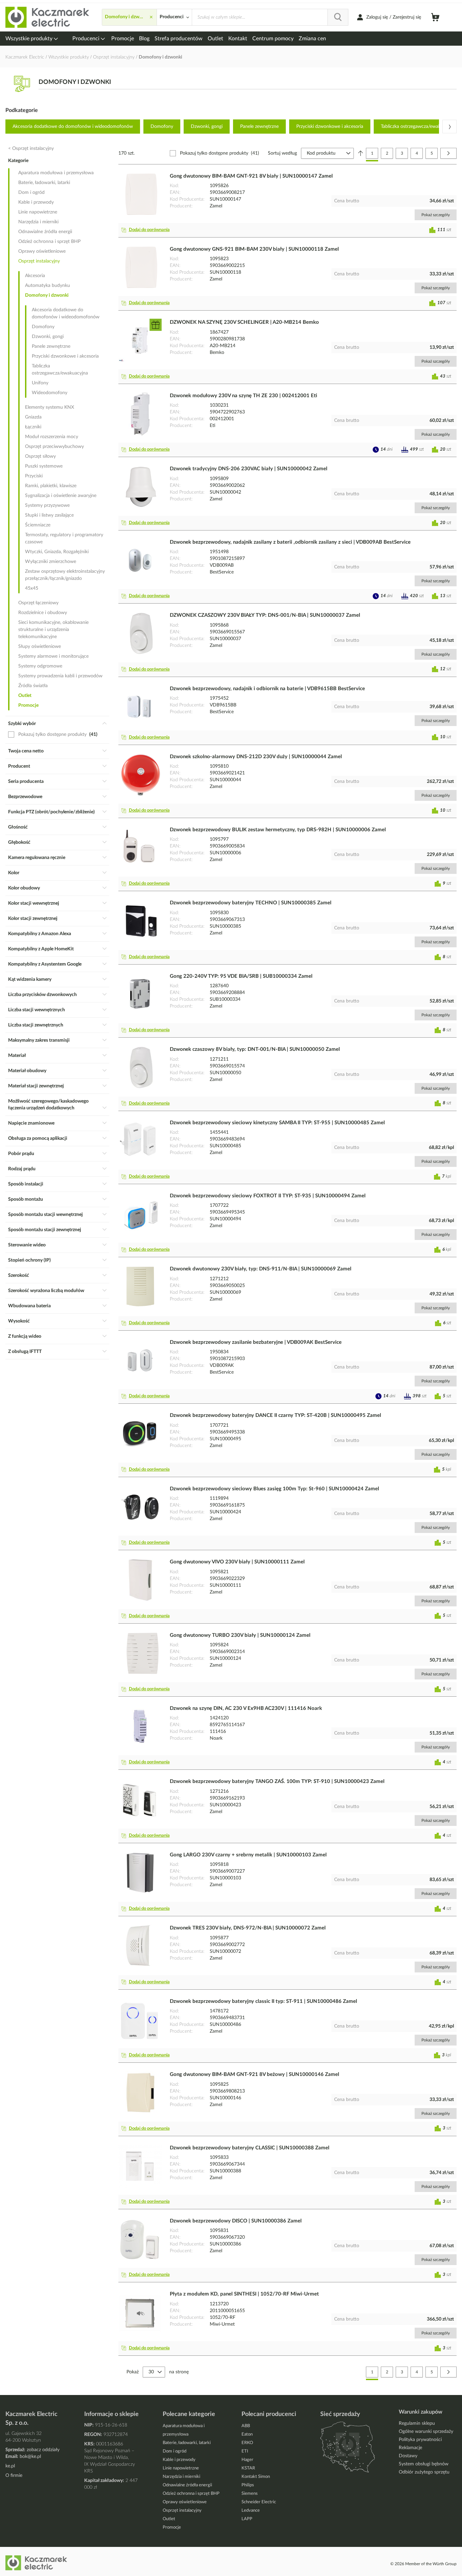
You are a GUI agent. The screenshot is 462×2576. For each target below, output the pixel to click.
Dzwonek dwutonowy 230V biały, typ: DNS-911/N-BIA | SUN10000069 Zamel (261, 1269)
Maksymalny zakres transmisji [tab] (39, 1040)
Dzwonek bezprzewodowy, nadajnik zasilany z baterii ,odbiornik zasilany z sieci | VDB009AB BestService (290, 542)
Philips (248, 2485)
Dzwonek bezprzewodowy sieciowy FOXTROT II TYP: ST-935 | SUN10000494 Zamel (268, 1196)
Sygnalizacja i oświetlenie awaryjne (61, 496)
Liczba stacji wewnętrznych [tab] (37, 1010)
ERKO (247, 2443)
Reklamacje (410, 2448)
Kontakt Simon (256, 2477)
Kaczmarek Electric (25, 57)
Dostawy (408, 2456)
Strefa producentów (179, 39)
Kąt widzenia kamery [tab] (30, 979)
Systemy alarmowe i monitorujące (53, 656)
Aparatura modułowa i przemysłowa (56, 173)
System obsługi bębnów (424, 2464)
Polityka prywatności (420, 2440)
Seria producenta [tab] (26, 782)
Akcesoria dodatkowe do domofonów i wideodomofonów (73, 127)
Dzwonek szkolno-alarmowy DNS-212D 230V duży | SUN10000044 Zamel (256, 757)
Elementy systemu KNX (50, 407)
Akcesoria (35, 276)
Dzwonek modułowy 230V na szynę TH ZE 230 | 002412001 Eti (244, 396)
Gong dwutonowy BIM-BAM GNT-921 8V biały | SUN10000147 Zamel (251, 176)
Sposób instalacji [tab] (26, 1184)
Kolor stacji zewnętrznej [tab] (33, 919)
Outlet (215, 39)
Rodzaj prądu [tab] (22, 1169)
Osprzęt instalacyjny (114, 57)
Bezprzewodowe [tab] (25, 797)
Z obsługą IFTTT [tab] (25, 1352)
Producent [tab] (19, 766)
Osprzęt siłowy (40, 456)
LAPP (247, 2519)
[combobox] (270, 17)
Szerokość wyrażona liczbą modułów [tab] (46, 1291)
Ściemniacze (38, 525)
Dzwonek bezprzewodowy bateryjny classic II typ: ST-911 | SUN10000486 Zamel (263, 2001)
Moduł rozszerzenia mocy (52, 437)
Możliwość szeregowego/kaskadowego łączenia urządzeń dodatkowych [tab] (48, 1105)
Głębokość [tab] (19, 842)
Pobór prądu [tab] (21, 1154)
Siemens (250, 2494)
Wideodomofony (50, 393)
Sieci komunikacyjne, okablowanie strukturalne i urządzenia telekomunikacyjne (53, 630)
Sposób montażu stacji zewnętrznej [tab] (45, 1230)
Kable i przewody (36, 202)
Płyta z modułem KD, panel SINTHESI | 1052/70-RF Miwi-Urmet (244, 2294)
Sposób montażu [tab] (26, 1199)
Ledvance (251, 2511)
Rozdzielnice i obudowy (43, 613)
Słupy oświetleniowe (40, 647)
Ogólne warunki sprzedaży (426, 2432)
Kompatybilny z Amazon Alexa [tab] (40, 934)
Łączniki (33, 427)
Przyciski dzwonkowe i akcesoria (330, 127)
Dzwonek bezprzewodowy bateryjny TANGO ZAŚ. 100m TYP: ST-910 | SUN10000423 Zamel (277, 1781)
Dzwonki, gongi (207, 127)
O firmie (14, 2476)
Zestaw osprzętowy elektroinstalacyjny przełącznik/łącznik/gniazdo (65, 575)
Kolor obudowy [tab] (24, 888)
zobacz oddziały (43, 2450)
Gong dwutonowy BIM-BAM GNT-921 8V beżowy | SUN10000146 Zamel (255, 2074)
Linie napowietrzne (38, 212)
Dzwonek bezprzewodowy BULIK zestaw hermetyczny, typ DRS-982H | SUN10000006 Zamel (278, 830)
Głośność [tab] (18, 827)
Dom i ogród (31, 193)
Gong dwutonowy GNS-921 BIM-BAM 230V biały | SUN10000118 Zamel (254, 249)
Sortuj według (282, 153)
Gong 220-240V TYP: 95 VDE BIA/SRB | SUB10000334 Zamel (241, 976)
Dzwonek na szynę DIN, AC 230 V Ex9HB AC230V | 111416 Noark (246, 1708)
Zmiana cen (312, 39)
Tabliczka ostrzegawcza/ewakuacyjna (60, 370)
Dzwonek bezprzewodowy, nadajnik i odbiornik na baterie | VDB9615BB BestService (267, 689)
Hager (247, 2460)
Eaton (247, 2434)
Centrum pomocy (273, 39)
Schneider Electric (259, 2502)
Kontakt (238, 39)
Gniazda (33, 417)
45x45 (32, 588)
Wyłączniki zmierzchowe (51, 562)
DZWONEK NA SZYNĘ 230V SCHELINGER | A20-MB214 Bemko (244, 322)
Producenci (87, 39)
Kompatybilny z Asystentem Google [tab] (45, 964)
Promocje (123, 39)
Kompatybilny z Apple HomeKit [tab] (41, 949)
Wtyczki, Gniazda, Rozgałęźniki (57, 552)
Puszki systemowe (44, 466)
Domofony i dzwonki (47, 295)
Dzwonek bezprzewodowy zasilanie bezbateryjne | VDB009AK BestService (256, 1342)
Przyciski (34, 476)
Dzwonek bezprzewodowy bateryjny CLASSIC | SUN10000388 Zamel (250, 2148)
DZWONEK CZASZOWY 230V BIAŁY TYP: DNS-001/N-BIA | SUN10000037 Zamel (265, 615)
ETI (245, 2451)
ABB (246, 2426)
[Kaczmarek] (48, 17)
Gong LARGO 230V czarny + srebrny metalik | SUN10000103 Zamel (248, 1855)
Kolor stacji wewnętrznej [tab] (34, 903)
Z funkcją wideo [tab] (25, 1336)
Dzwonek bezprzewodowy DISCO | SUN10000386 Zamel (236, 2221)
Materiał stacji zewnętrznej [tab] (36, 1086)
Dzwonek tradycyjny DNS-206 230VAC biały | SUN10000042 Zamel (249, 469)
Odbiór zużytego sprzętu (424, 2472)
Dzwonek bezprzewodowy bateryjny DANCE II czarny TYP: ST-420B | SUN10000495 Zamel (275, 1415)
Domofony (162, 127)
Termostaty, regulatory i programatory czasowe (64, 538)
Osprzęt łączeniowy (38, 603)
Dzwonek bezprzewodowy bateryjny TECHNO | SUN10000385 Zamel (251, 903)
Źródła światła (33, 686)
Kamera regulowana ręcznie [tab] (37, 858)
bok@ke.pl (30, 2457)
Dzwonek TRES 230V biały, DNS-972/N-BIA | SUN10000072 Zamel (248, 1928)
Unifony (40, 383)
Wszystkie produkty (30, 39)
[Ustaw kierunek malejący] (361, 153)
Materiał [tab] (17, 1056)
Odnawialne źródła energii (45, 232)
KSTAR (248, 2468)
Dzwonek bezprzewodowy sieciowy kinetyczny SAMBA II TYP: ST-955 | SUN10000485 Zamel (277, 1123)
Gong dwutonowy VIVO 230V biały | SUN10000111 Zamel (237, 1562)
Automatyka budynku (48, 286)
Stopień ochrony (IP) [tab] (29, 1260)
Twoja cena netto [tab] (26, 751)
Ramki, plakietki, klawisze (51, 486)
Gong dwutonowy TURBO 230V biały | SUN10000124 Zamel (240, 1635)
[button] (147, 230)
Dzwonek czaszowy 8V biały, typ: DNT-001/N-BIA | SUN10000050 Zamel (255, 1049)
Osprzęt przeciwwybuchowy (54, 447)
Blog (144, 39)
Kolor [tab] (14, 873)
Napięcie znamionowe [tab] (31, 1123)
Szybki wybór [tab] (22, 724)
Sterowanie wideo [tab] (27, 1245)
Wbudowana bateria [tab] (29, 1306)
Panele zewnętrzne (259, 127)
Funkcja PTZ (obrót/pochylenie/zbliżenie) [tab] (51, 812)
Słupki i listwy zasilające (49, 515)
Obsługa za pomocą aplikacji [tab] (38, 1138)
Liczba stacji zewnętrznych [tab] (36, 1025)
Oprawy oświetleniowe (42, 251)
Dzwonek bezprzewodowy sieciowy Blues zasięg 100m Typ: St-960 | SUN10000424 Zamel (274, 1489)
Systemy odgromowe (40, 666)
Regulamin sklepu (417, 2423)
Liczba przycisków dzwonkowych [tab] (42, 995)
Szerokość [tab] (19, 1275)
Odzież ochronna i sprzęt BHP (49, 242)
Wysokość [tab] (19, 1321)
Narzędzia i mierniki (38, 222)
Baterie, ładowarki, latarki (44, 183)
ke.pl (10, 2466)
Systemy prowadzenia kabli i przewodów (60, 676)
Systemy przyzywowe (47, 505)
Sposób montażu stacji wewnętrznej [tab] (45, 1215)
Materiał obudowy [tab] (27, 1071)
